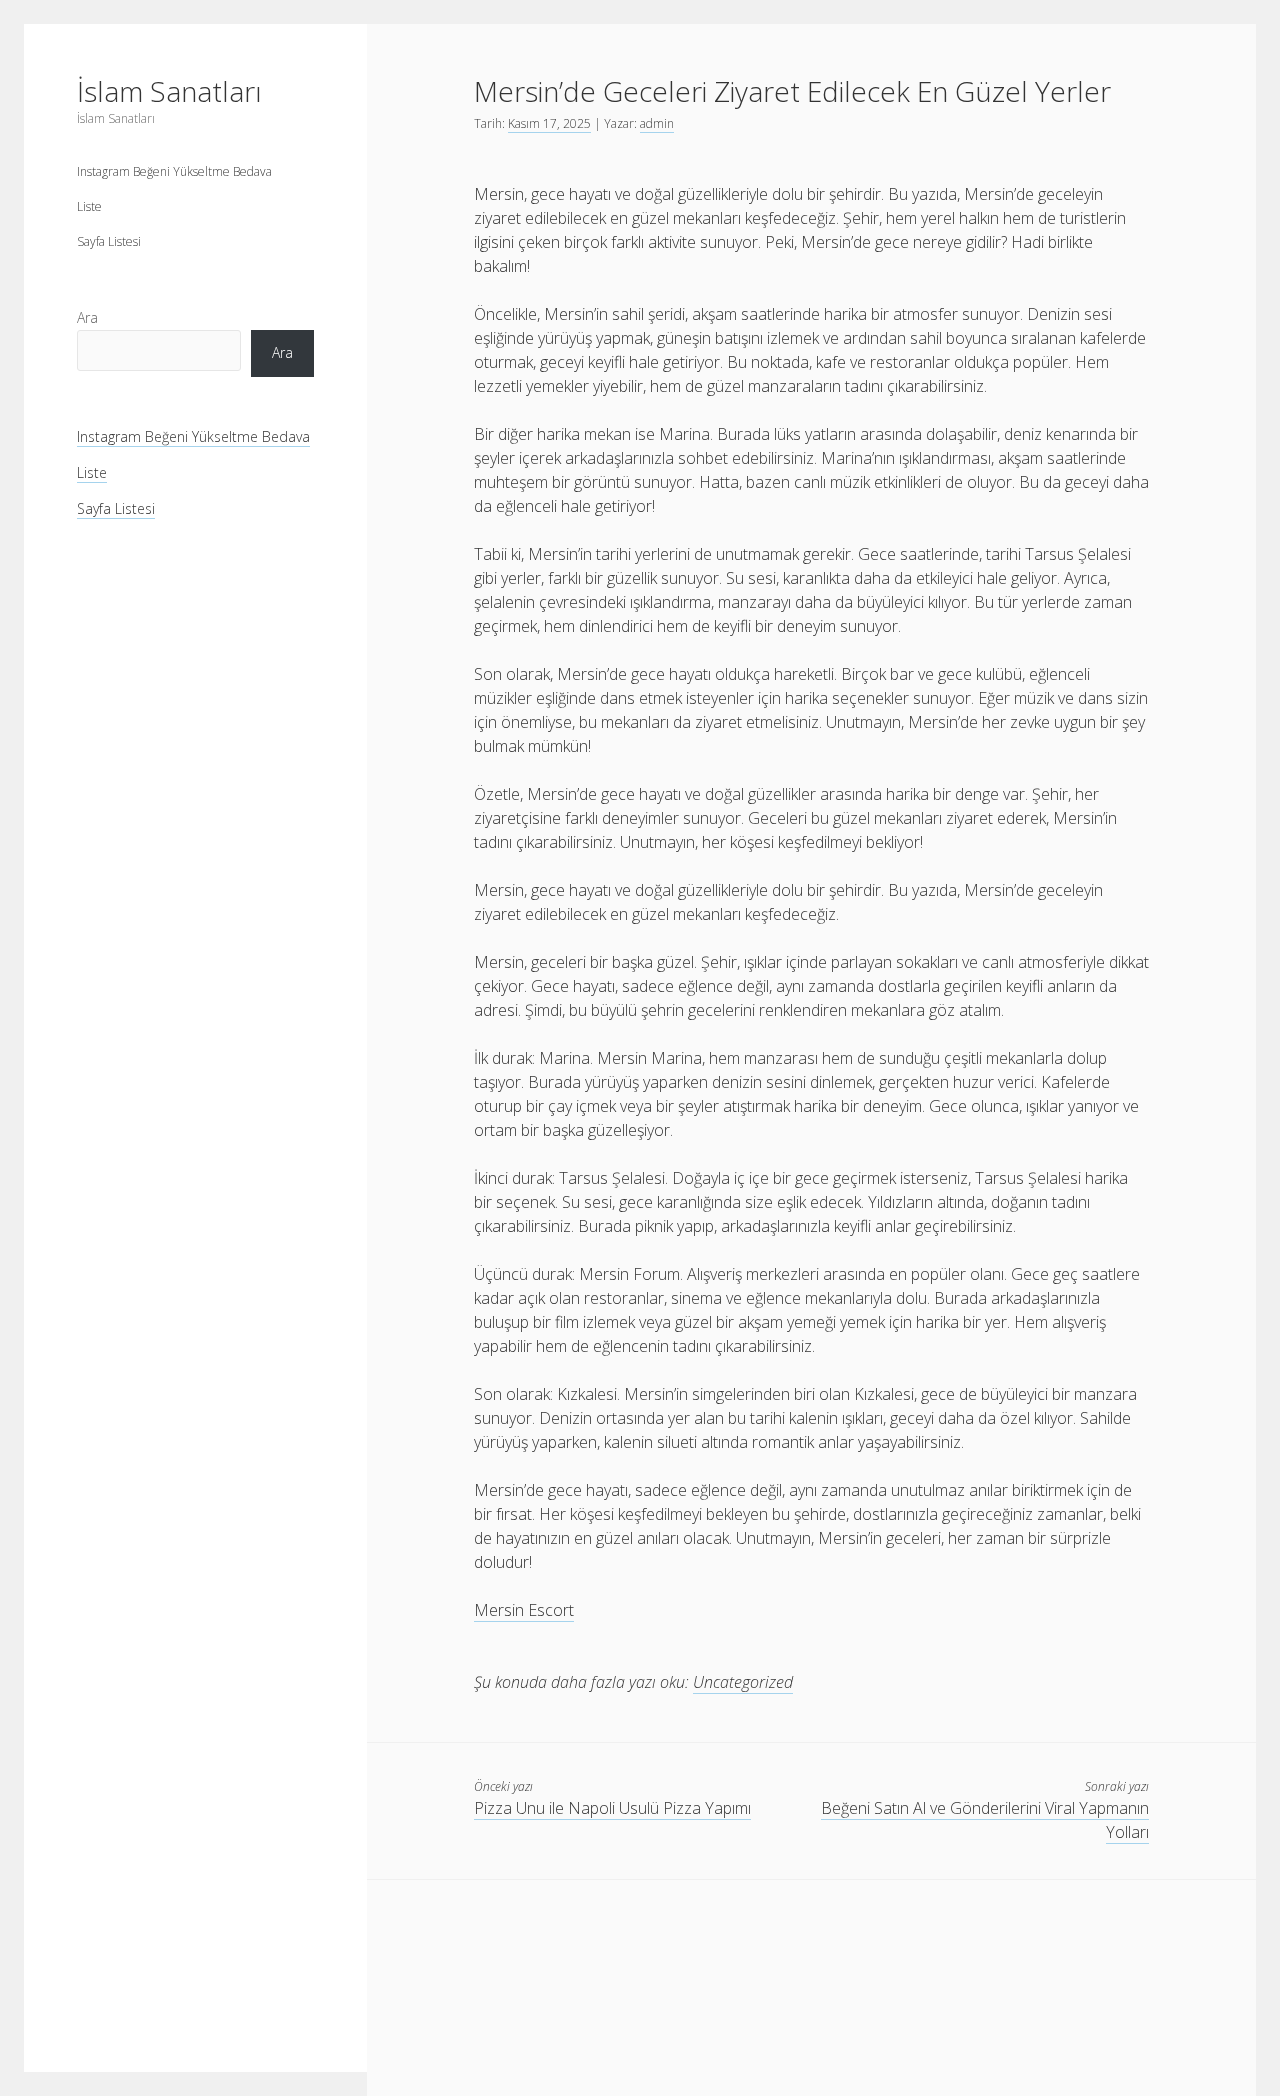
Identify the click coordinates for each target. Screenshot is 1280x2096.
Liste (89, 206)
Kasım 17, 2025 (549, 123)
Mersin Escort (524, 1610)
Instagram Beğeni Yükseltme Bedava (174, 171)
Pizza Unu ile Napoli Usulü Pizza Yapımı (612, 1808)
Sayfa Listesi (109, 241)
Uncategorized (743, 1682)
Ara (87, 317)
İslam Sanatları (169, 91)
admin (657, 123)
